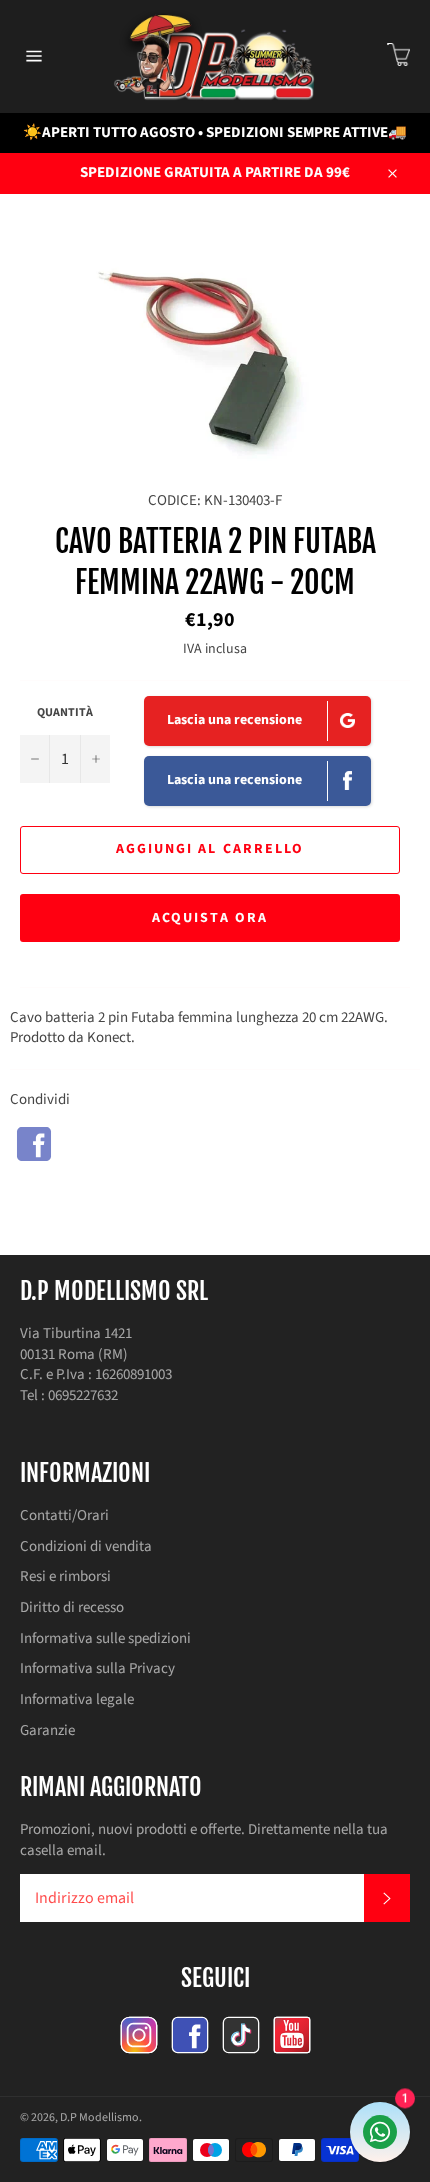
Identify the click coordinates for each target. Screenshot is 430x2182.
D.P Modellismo (99, 2117)
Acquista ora (210, 918)
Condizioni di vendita (86, 1546)
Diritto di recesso (72, 1607)
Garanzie (47, 1730)
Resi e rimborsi (65, 1576)
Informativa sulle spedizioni (105, 1638)
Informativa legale (77, 1699)
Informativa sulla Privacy (97, 1668)
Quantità (65, 713)
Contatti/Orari (64, 1515)
